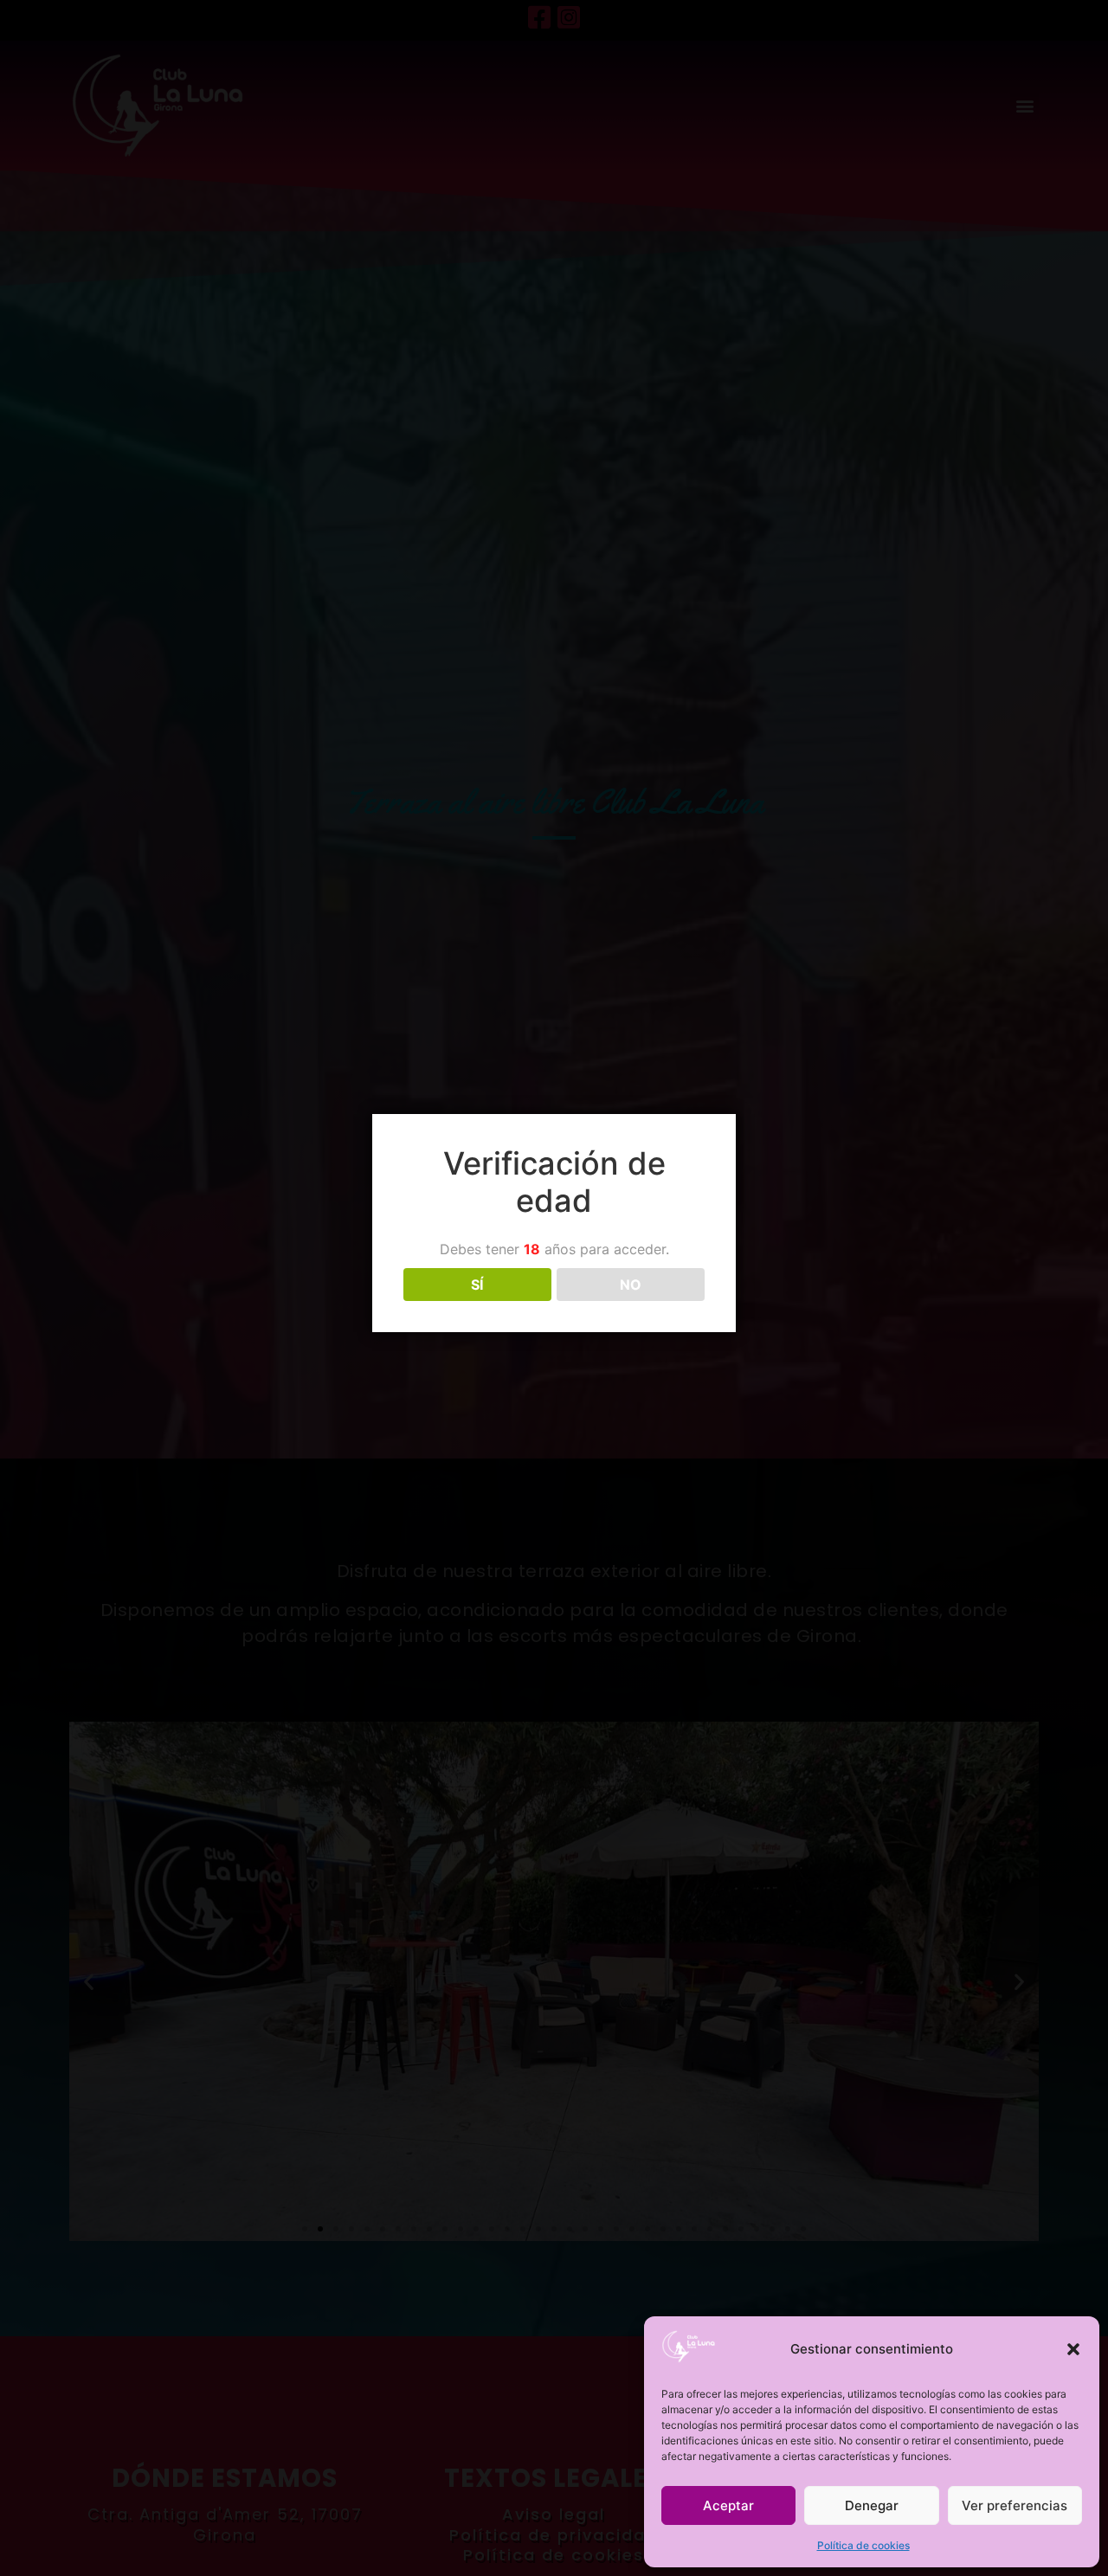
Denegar (872, 2505)
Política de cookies (863, 2545)
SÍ (477, 1285)
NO (631, 1285)
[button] (1073, 2349)
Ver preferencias (1015, 2505)
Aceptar (728, 2505)
